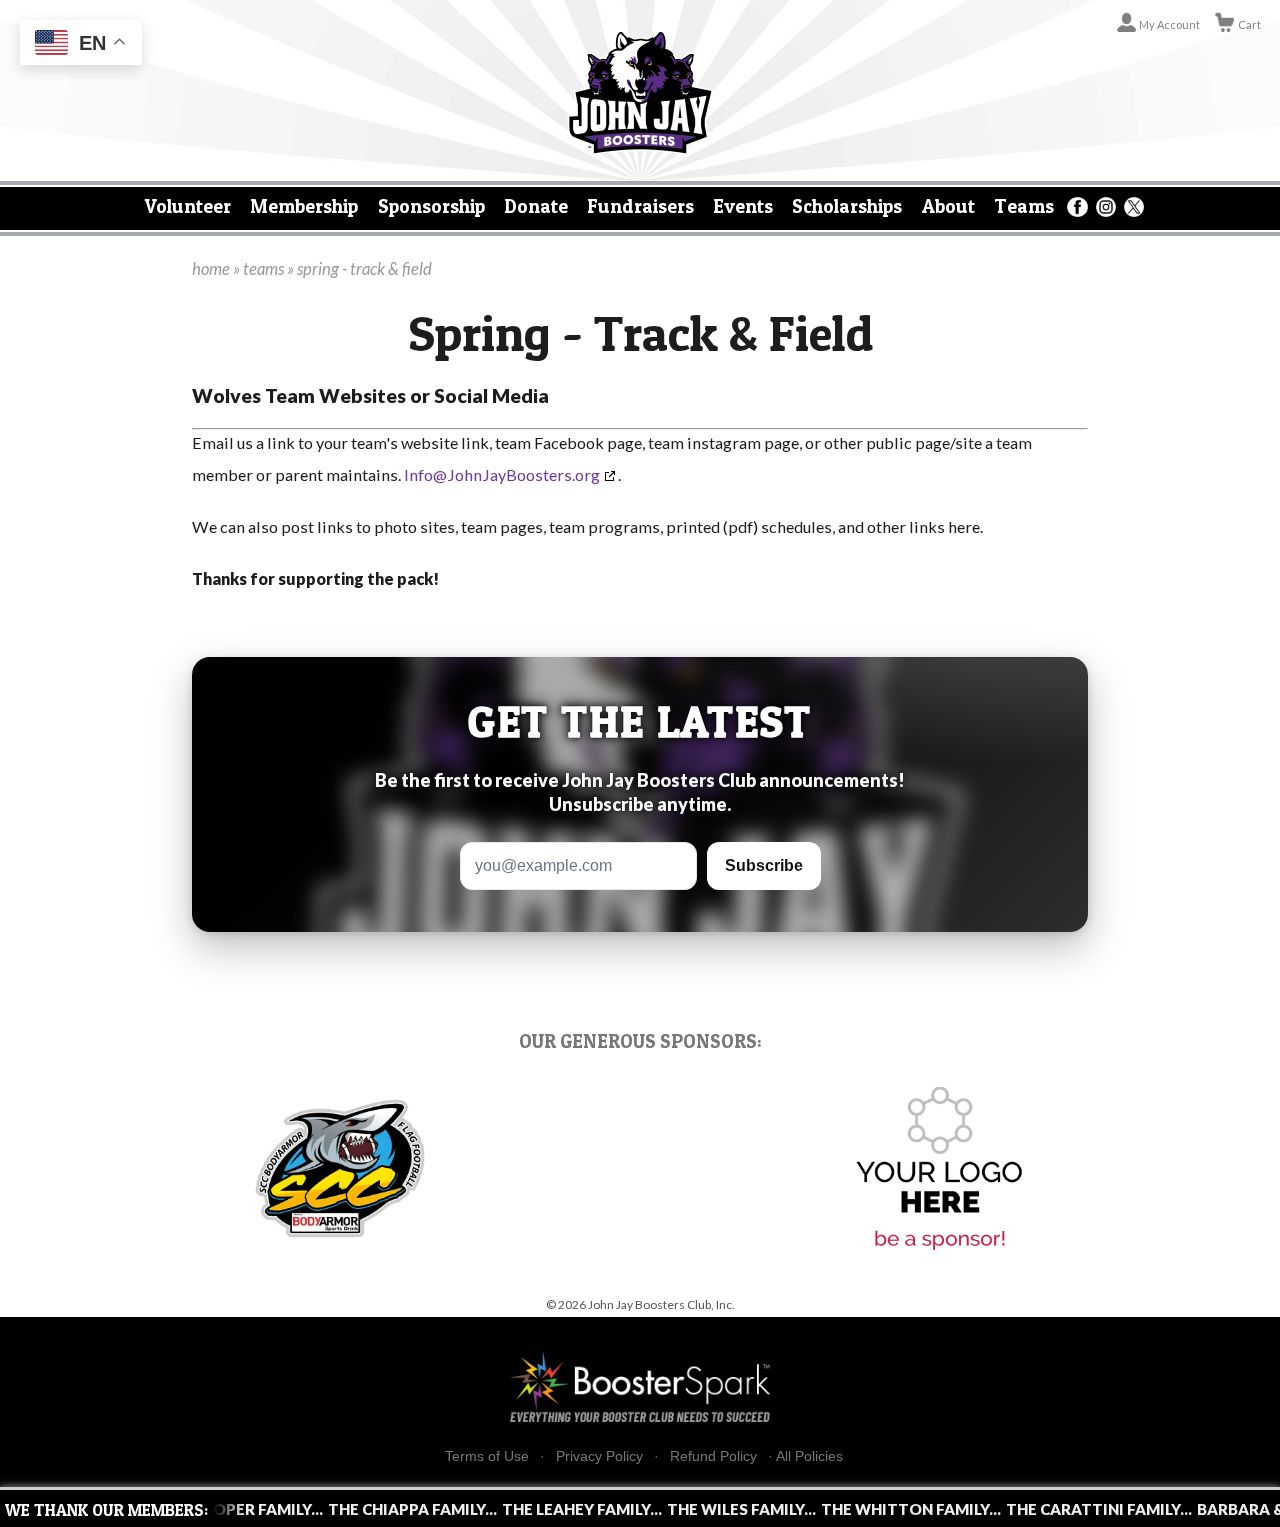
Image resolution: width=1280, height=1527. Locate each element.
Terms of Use (487, 1456)
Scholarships (847, 206)
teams (263, 269)
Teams (1024, 206)
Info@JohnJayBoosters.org (502, 474)
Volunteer (188, 206)
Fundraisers (640, 206)
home (211, 269)
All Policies (809, 1456)
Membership (304, 206)
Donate (536, 206)
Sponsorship (431, 206)
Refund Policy (713, 1456)
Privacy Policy (599, 1456)
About (948, 206)
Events (743, 206)
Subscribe (764, 865)
